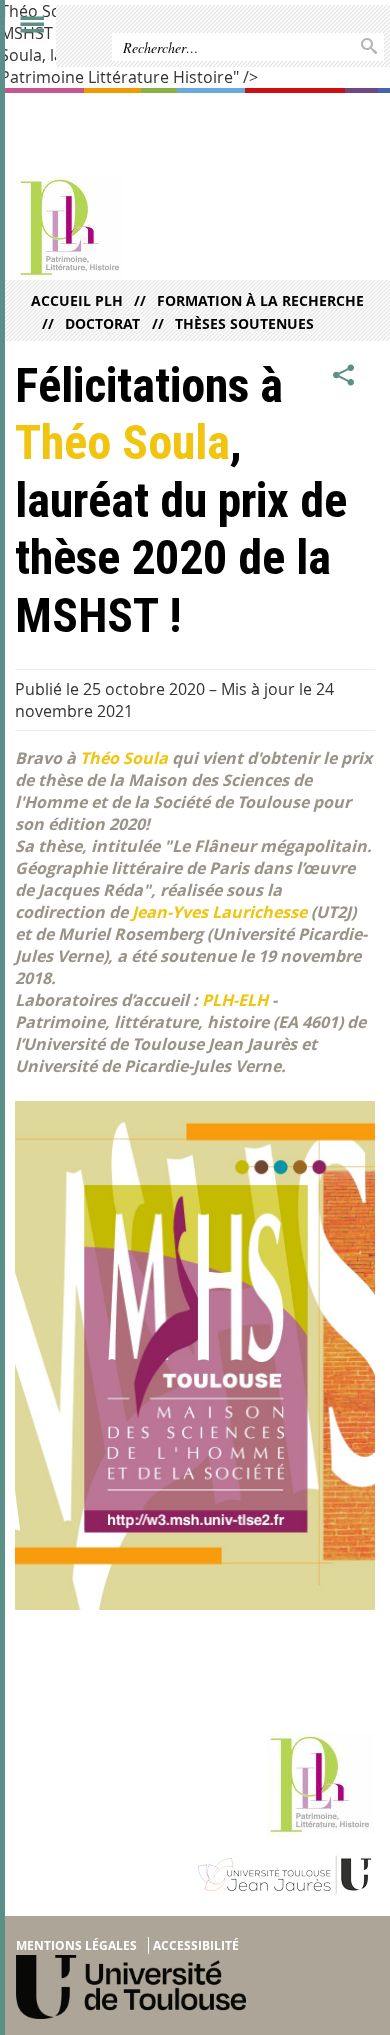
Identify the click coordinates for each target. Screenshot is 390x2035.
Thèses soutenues (244, 323)
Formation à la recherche (260, 300)
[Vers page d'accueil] (156, 228)
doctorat (102, 323)
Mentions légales (76, 1945)
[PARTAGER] (344, 376)
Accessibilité (196, 1945)
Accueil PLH (77, 300)
